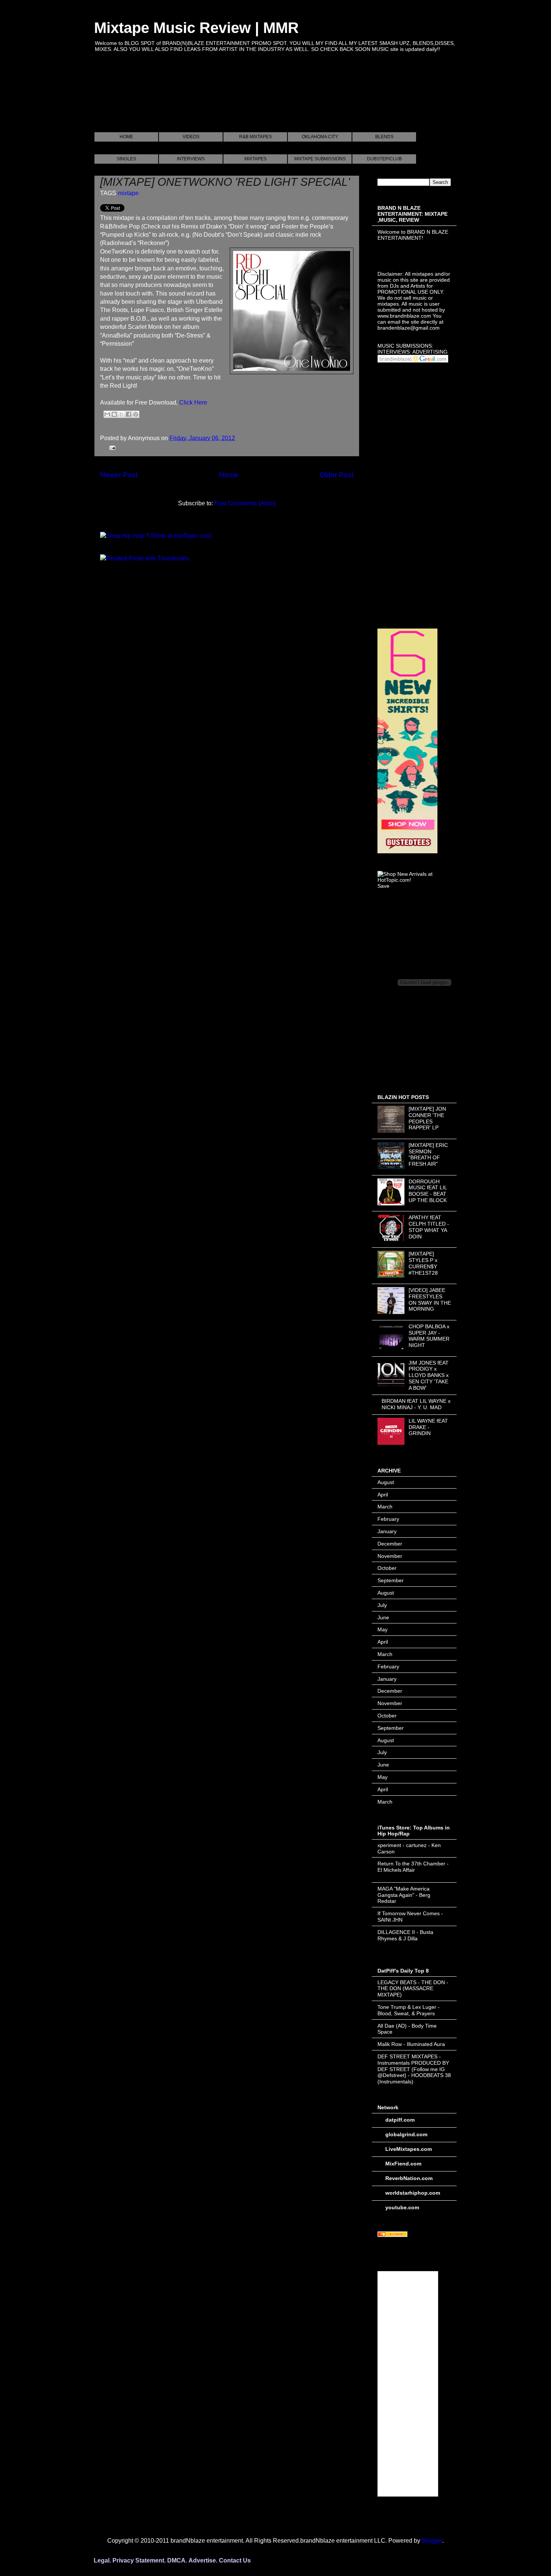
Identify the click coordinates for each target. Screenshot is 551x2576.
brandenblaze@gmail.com (409, 328)
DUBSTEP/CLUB (384, 159)
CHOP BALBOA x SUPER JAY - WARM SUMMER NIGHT (429, 1336)
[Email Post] (111, 447)
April (383, 1495)
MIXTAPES (255, 159)
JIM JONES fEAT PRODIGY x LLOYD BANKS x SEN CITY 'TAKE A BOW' (429, 1375)
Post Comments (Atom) (245, 503)
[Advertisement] (231, 101)
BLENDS (384, 137)
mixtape (128, 193)
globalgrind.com (406, 2134)
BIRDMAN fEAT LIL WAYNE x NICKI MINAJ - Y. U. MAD (416, 1404)
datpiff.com (400, 2120)
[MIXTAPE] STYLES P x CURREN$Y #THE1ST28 (423, 1263)
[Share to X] (121, 414)
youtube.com (402, 2207)
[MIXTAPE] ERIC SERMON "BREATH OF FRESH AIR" (428, 1154)
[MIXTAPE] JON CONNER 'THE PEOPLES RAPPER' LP (427, 1118)
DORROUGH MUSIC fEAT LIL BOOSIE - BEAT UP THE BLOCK (428, 1191)
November (390, 1556)
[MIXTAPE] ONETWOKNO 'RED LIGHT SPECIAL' (225, 182)
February (388, 1519)
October (387, 1568)
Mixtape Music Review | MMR (196, 28)
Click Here (193, 402)
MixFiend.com (403, 2164)
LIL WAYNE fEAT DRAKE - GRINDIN (428, 1427)
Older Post (336, 475)
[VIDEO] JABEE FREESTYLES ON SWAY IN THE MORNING (430, 1299)
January (387, 1531)
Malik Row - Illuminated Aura (411, 2044)
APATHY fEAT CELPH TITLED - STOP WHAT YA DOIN (429, 1227)
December (390, 1544)
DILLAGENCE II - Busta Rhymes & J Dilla (405, 1935)
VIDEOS (191, 137)
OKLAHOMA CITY (320, 137)
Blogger (432, 2541)
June (383, 1617)
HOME (126, 137)
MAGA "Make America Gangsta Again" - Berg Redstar (404, 1895)
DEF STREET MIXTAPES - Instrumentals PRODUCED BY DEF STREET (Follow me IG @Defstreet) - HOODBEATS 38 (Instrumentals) (414, 2069)
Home (229, 475)
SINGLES (126, 159)
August (386, 1482)
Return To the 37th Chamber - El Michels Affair (413, 1867)
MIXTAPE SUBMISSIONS (320, 159)
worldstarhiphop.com (413, 2193)
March (385, 1507)
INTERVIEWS (191, 159)
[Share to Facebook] (129, 414)
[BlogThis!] (114, 414)
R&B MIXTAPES (255, 137)
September (391, 1580)
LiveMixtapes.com (409, 2149)
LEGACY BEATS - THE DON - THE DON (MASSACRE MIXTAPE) (413, 1989)
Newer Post (119, 475)
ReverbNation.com (409, 2178)
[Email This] (107, 414)
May (383, 1629)
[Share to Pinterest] (136, 414)
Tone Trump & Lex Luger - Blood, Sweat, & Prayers (409, 2010)
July (382, 1605)
